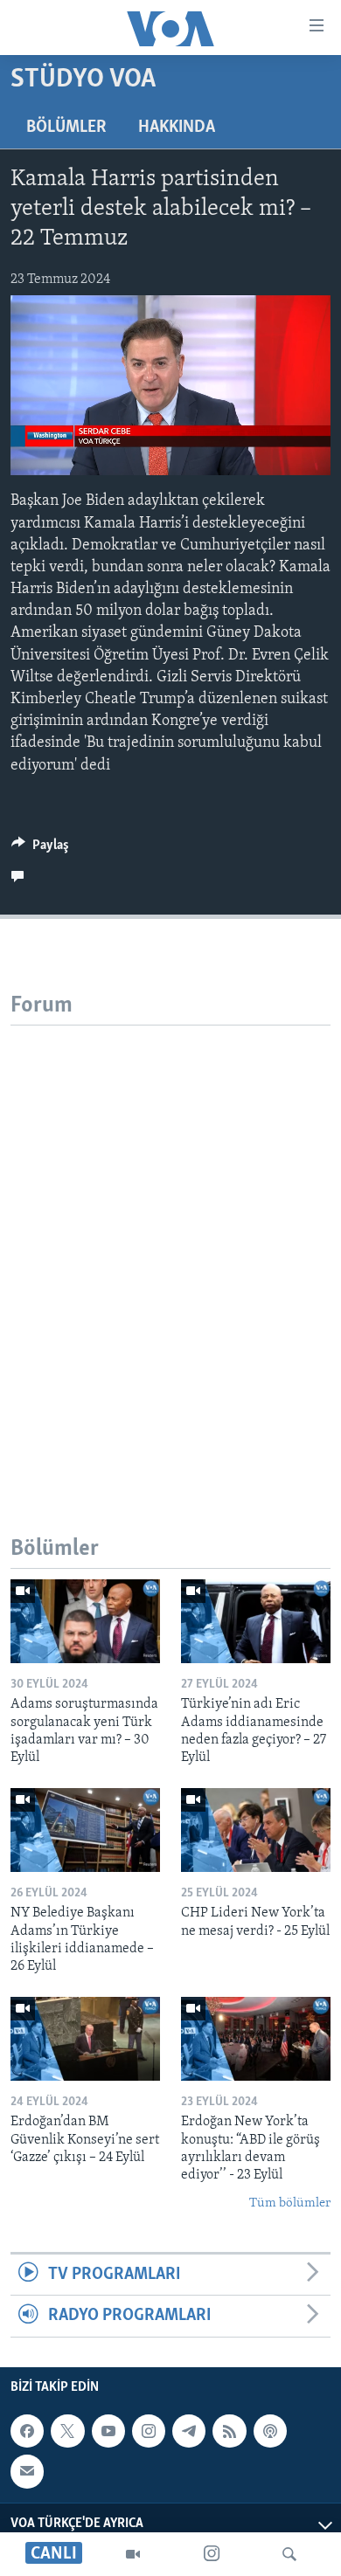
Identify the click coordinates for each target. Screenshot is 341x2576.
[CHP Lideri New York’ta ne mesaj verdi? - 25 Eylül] (256, 1830)
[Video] (133, 2554)
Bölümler (66, 128)
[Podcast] (270, 2431)
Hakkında (177, 128)
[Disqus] (170, 1244)
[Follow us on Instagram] (149, 2431)
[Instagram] (212, 2554)
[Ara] (289, 2554)
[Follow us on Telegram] (189, 2431)
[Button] (40, 849)
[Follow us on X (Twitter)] (67, 2431)
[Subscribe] (27, 2471)
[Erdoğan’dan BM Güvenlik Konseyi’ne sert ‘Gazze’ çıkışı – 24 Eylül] (85, 2039)
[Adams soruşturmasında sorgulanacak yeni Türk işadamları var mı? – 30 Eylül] (85, 1621)
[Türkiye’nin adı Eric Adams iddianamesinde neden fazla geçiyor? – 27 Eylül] (256, 1621)
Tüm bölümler (290, 2203)
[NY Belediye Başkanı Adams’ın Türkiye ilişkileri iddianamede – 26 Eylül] (85, 1830)
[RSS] (229, 2431)
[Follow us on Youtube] (108, 2431)
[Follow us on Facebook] (27, 2431)
